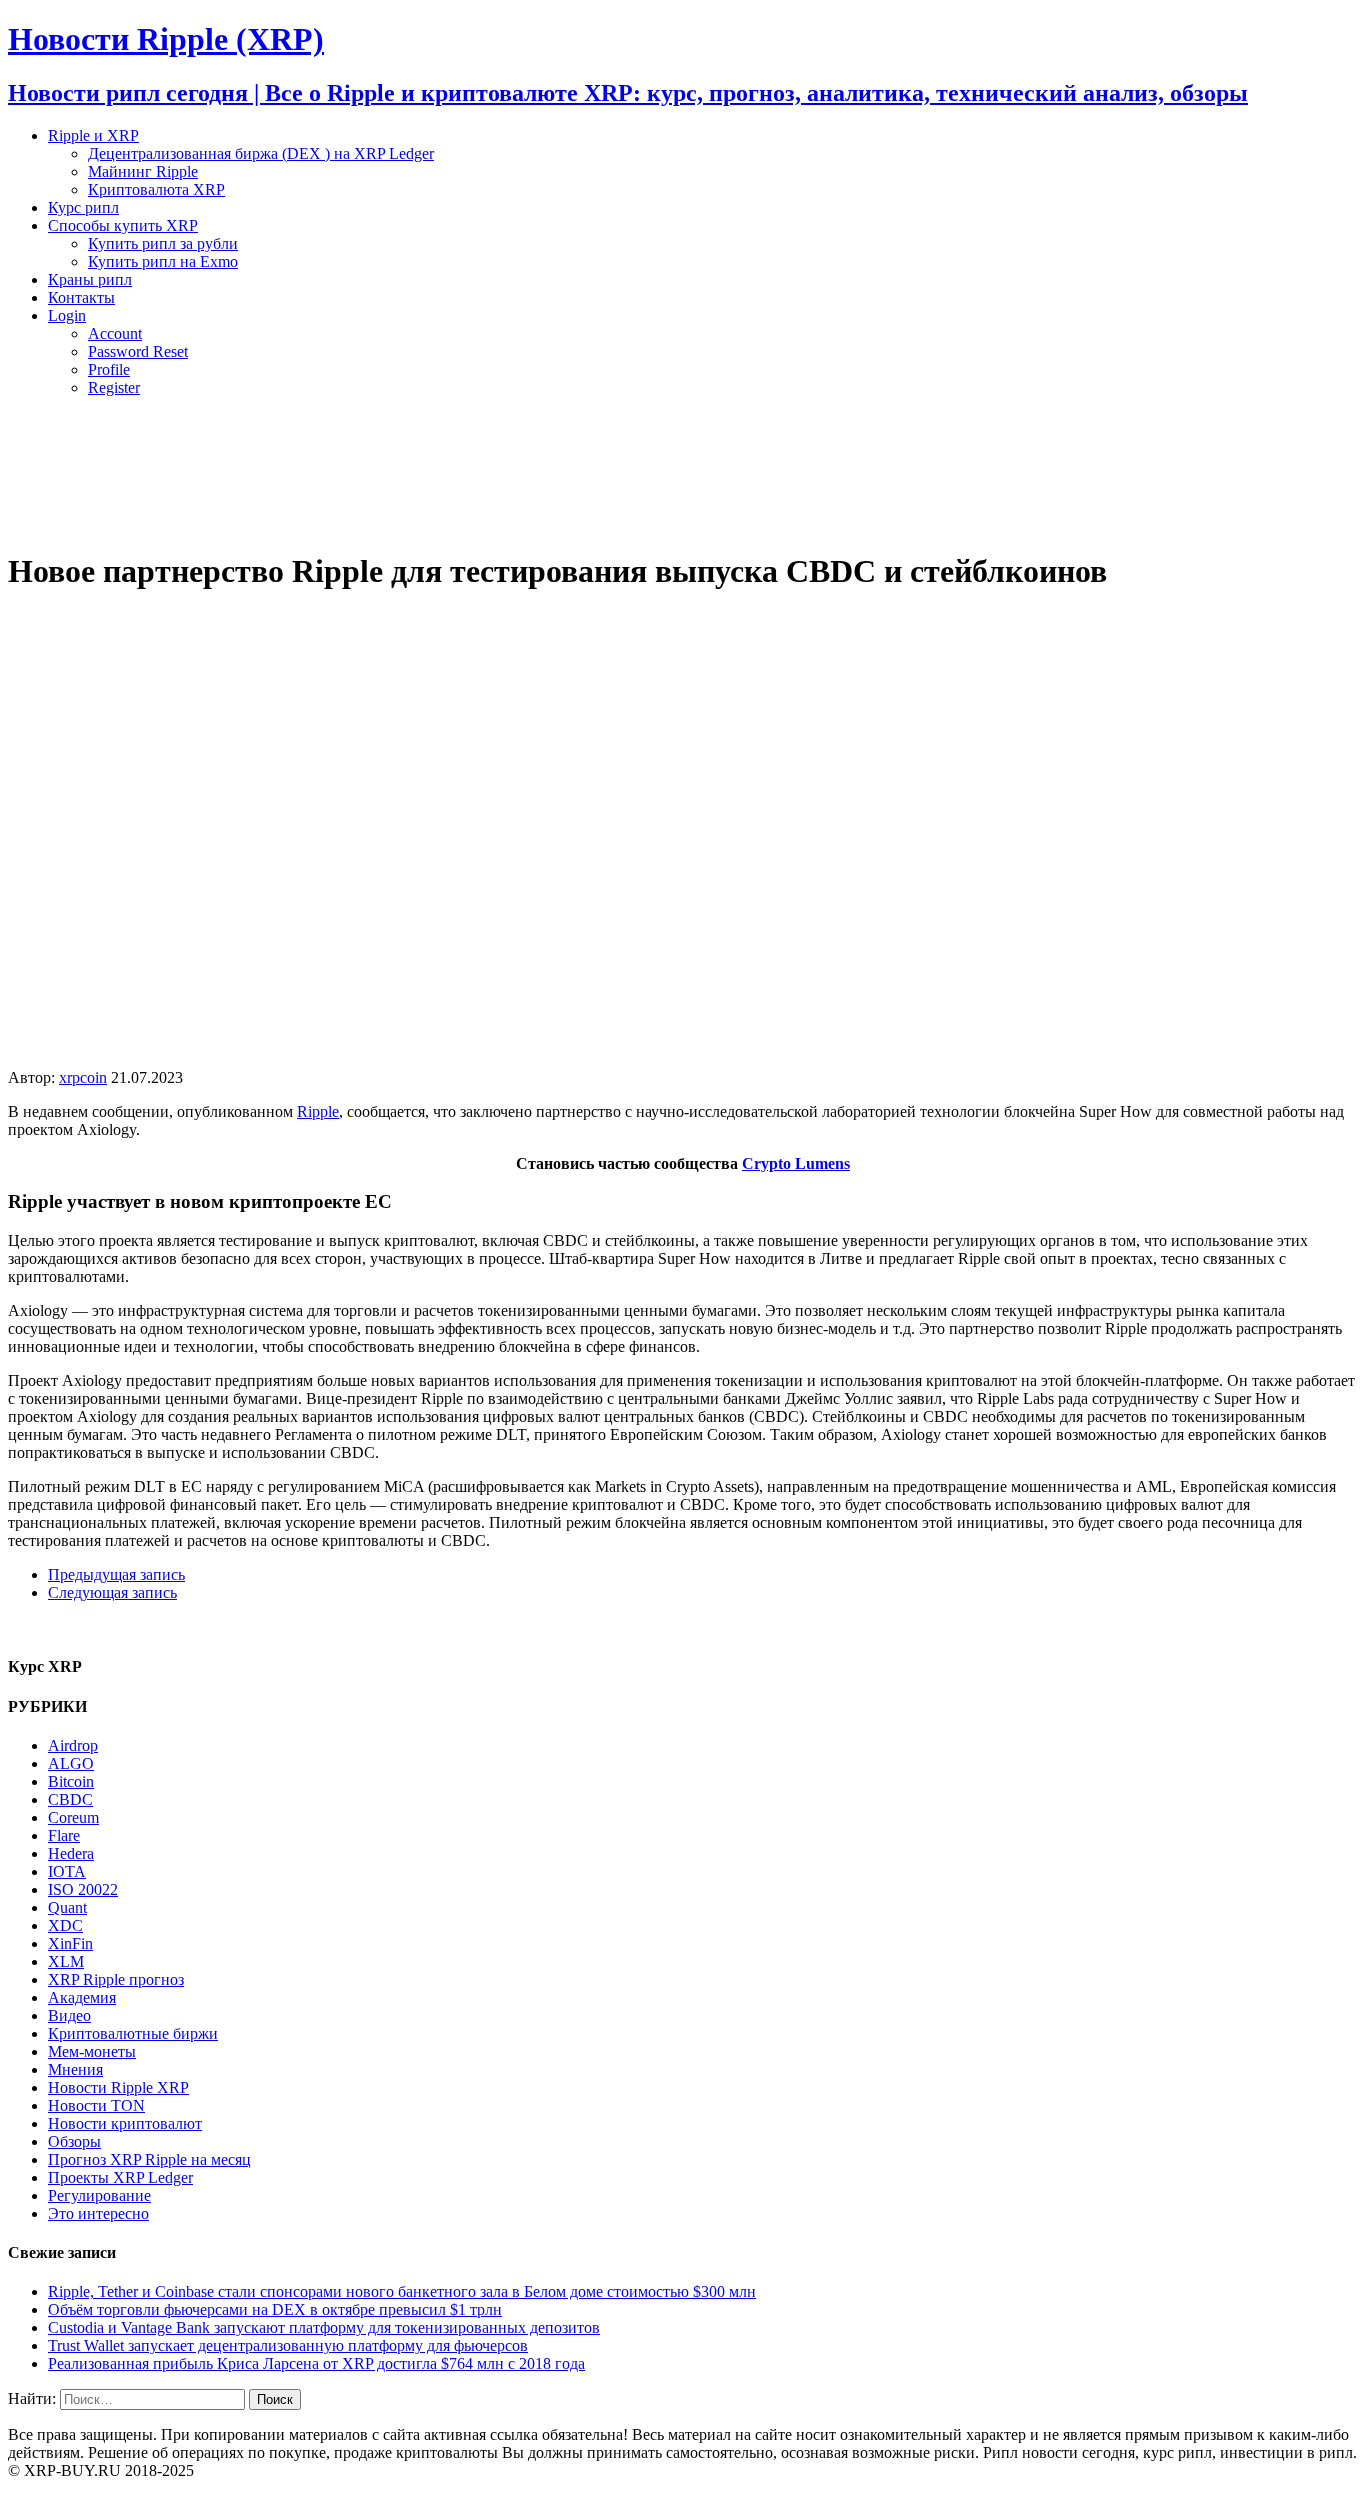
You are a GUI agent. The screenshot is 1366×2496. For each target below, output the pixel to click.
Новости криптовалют (125, 2123)
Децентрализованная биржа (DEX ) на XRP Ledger (261, 153)
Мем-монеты (92, 2051)
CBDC (70, 1799)
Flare (64, 1835)
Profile (109, 369)
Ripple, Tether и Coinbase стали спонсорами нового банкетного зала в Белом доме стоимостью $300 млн (402, 2291)
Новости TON (96, 2105)
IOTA (67, 1871)
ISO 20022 (83, 1889)
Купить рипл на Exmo (163, 261)
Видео (69, 2015)
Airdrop (73, 1745)
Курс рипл (83, 207)
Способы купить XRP (123, 225)
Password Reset (138, 351)
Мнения (75, 2069)
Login (67, 315)
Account (115, 333)
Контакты (81, 297)
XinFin (70, 1943)
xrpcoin (83, 1077)
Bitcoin (71, 1781)
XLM (66, 1961)
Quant (67, 1907)
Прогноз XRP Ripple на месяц (149, 2159)
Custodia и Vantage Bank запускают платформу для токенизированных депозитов (324, 2327)
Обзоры (74, 2141)
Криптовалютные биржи (133, 2033)
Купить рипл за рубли (163, 243)
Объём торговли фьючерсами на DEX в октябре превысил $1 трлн (275, 2309)
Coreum (73, 1817)
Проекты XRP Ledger (120, 2177)
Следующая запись (112, 1592)
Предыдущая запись (116, 1574)
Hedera (71, 1853)
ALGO (71, 1763)
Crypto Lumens (796, 1163)
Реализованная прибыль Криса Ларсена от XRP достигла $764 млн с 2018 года (316, 2363)
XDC (65, 1925)
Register (114, 387)
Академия (82, 1997)
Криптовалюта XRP (156, 189)
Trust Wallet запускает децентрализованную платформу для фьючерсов (288, 2345)
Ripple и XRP (93, 135)
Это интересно (98, 2213)
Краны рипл (90, 279)
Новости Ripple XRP (118, 2087)
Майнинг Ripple (143, 171)
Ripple (318, 1111)
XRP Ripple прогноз (116, 1979)
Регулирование (99, 2195)
